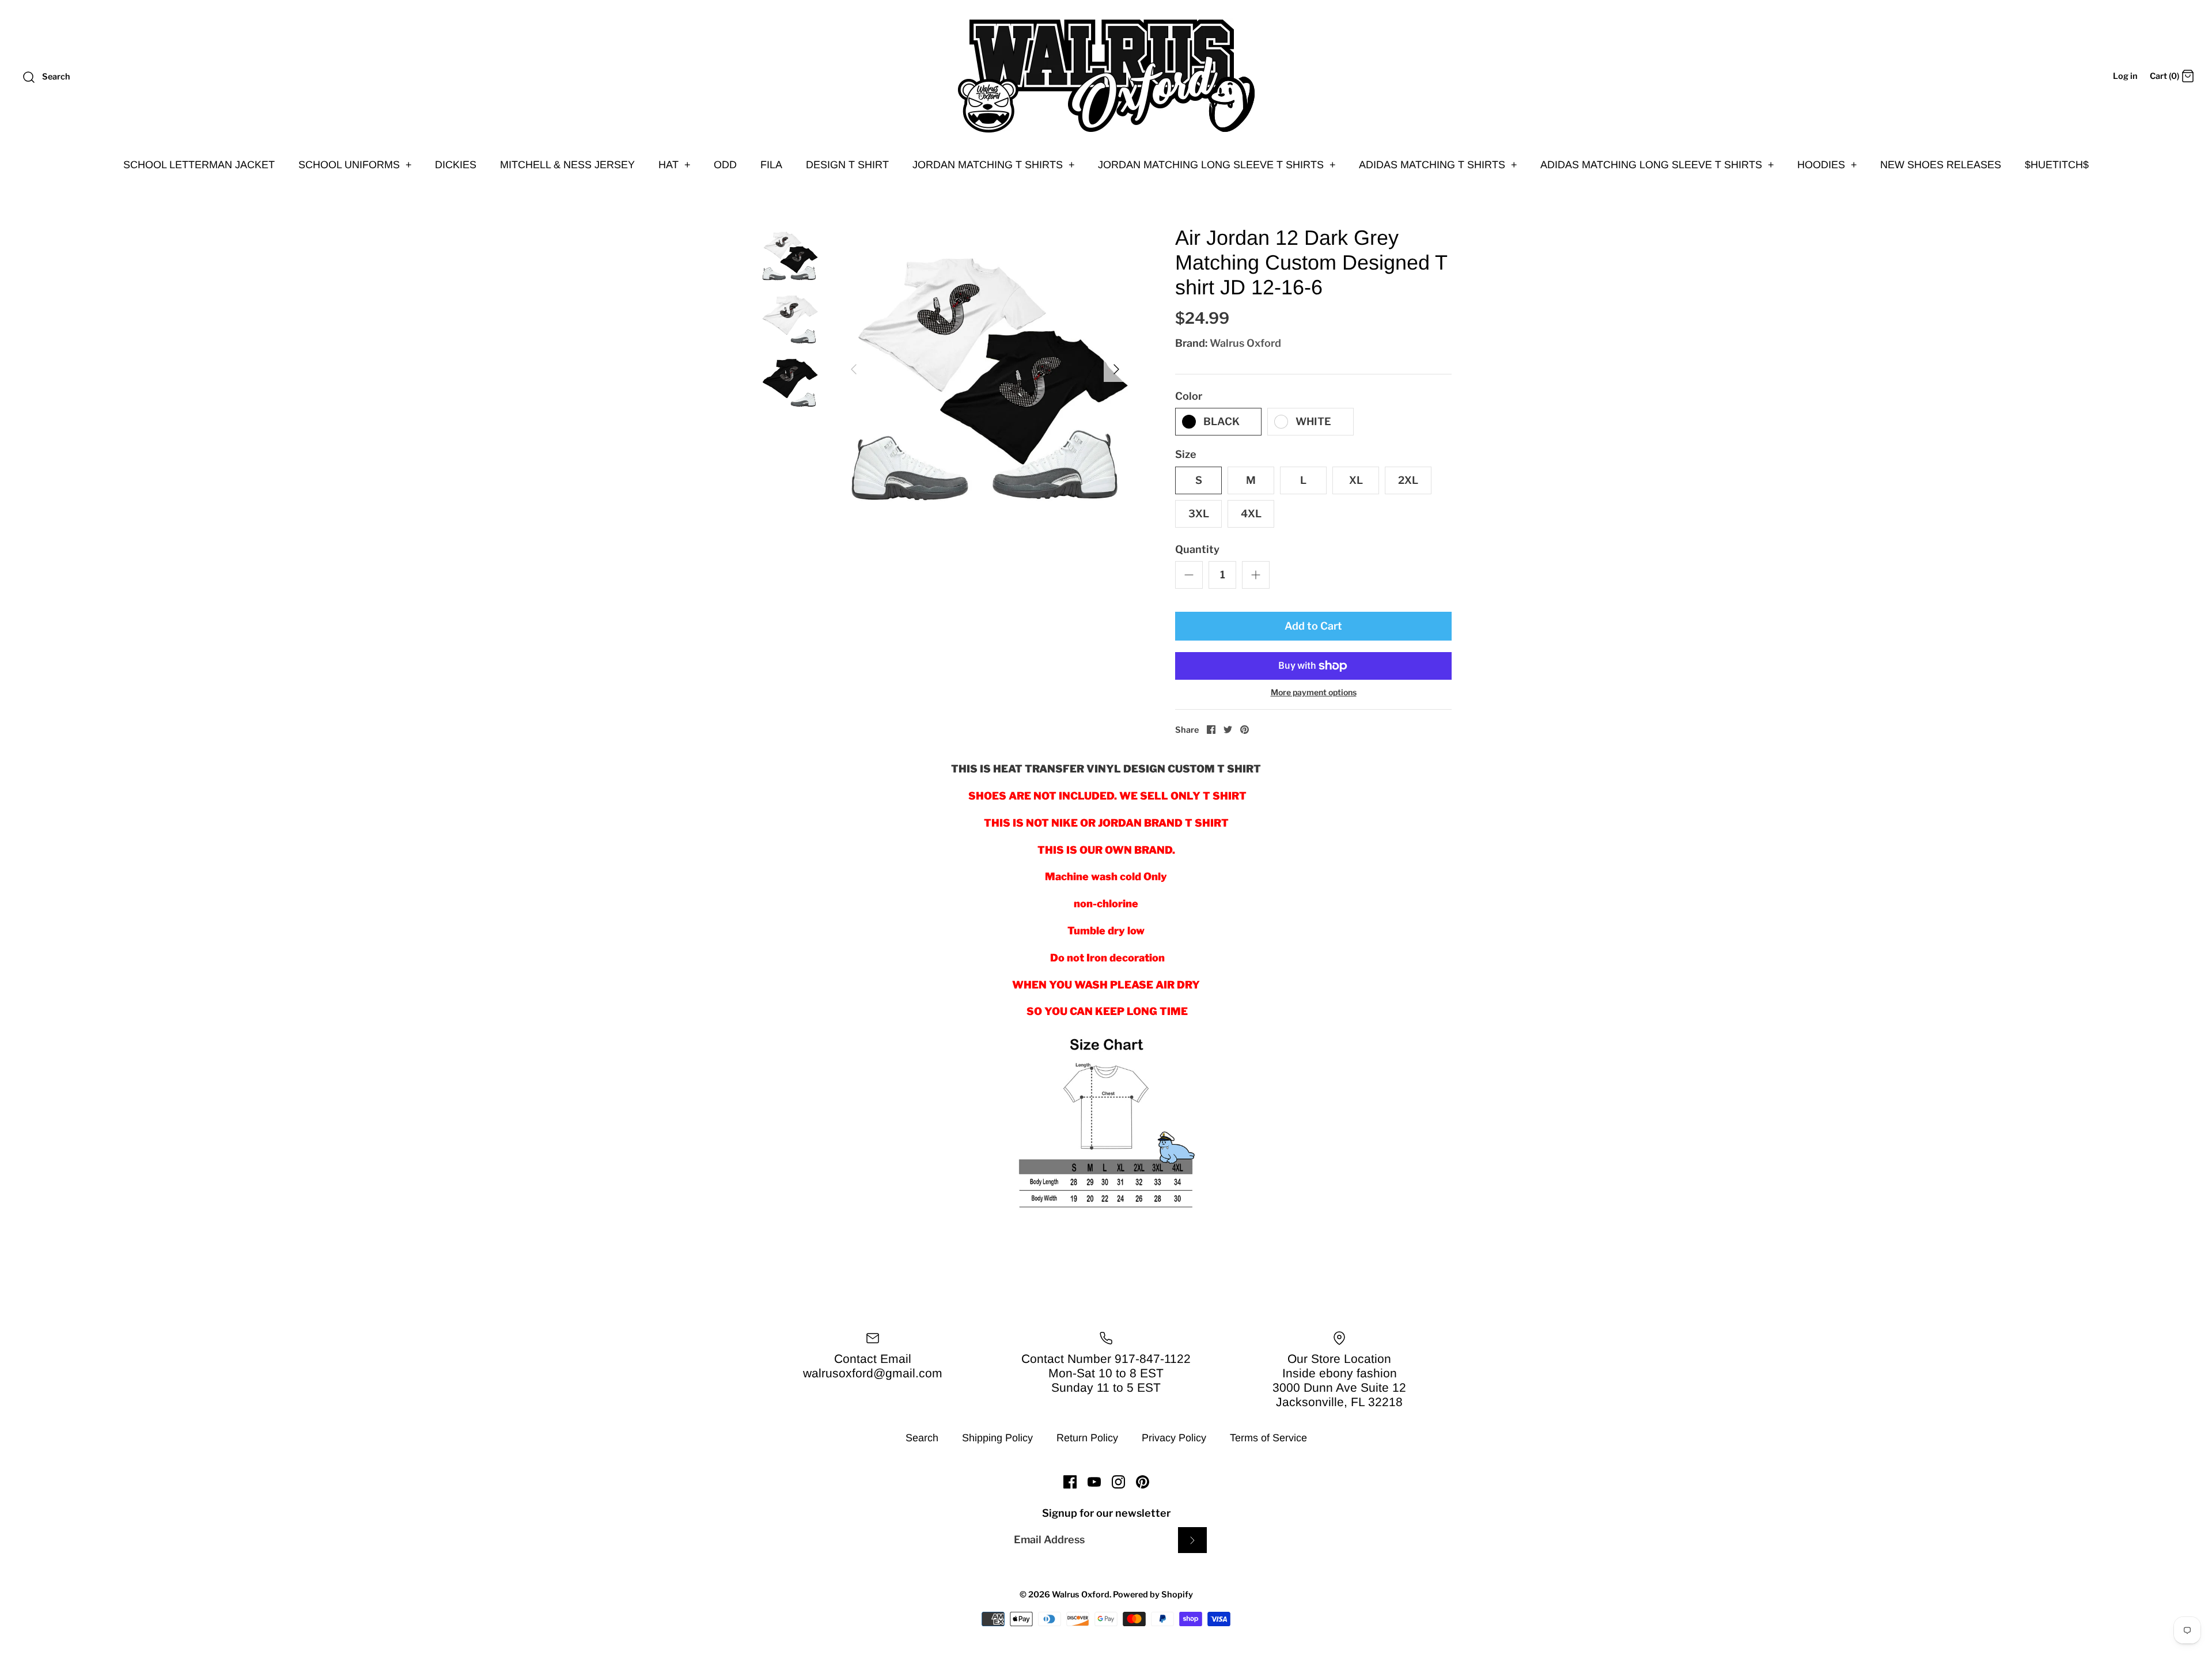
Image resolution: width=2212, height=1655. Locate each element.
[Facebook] (1070, 1482)
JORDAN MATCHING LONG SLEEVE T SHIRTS (1217, 165)
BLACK (1221, 421)
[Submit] (1192, 1540)
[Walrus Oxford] (1106, 76)
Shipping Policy (997, 1438)
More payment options (1314, 692)
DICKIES (456, 165)
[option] (985, 369)
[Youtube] (1094, 1482)
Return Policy (1087, 1438)
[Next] (1116, 369)
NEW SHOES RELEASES (1941, 165)
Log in (2125, 76)
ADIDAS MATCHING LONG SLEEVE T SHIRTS (1657, 165)
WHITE (1313, 421)
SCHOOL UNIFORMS (355, 165)
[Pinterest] (1143, 1482)
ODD (725, 165)
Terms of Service (1268, 1438)
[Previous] (854, 369)
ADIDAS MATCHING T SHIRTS (1438, 165)
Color (1189, 396)
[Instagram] (1118, 1482)
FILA (771, 165)
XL (1356, 480)
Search (922, 1438)
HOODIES (1827, 165)
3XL (1199, 514)
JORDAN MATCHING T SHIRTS (994, 165)
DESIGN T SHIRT (847, 165)
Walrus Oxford (1245, 343)
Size (1186, 454)
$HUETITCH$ (2057, 165)
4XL (1251, 514)
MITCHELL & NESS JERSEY (567, 165)
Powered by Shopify (1153, 1595)
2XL (1408, 480)
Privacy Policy (1174, 1438)
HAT (675, 165)
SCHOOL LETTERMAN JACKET (199, 165)
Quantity (1197, 549)
